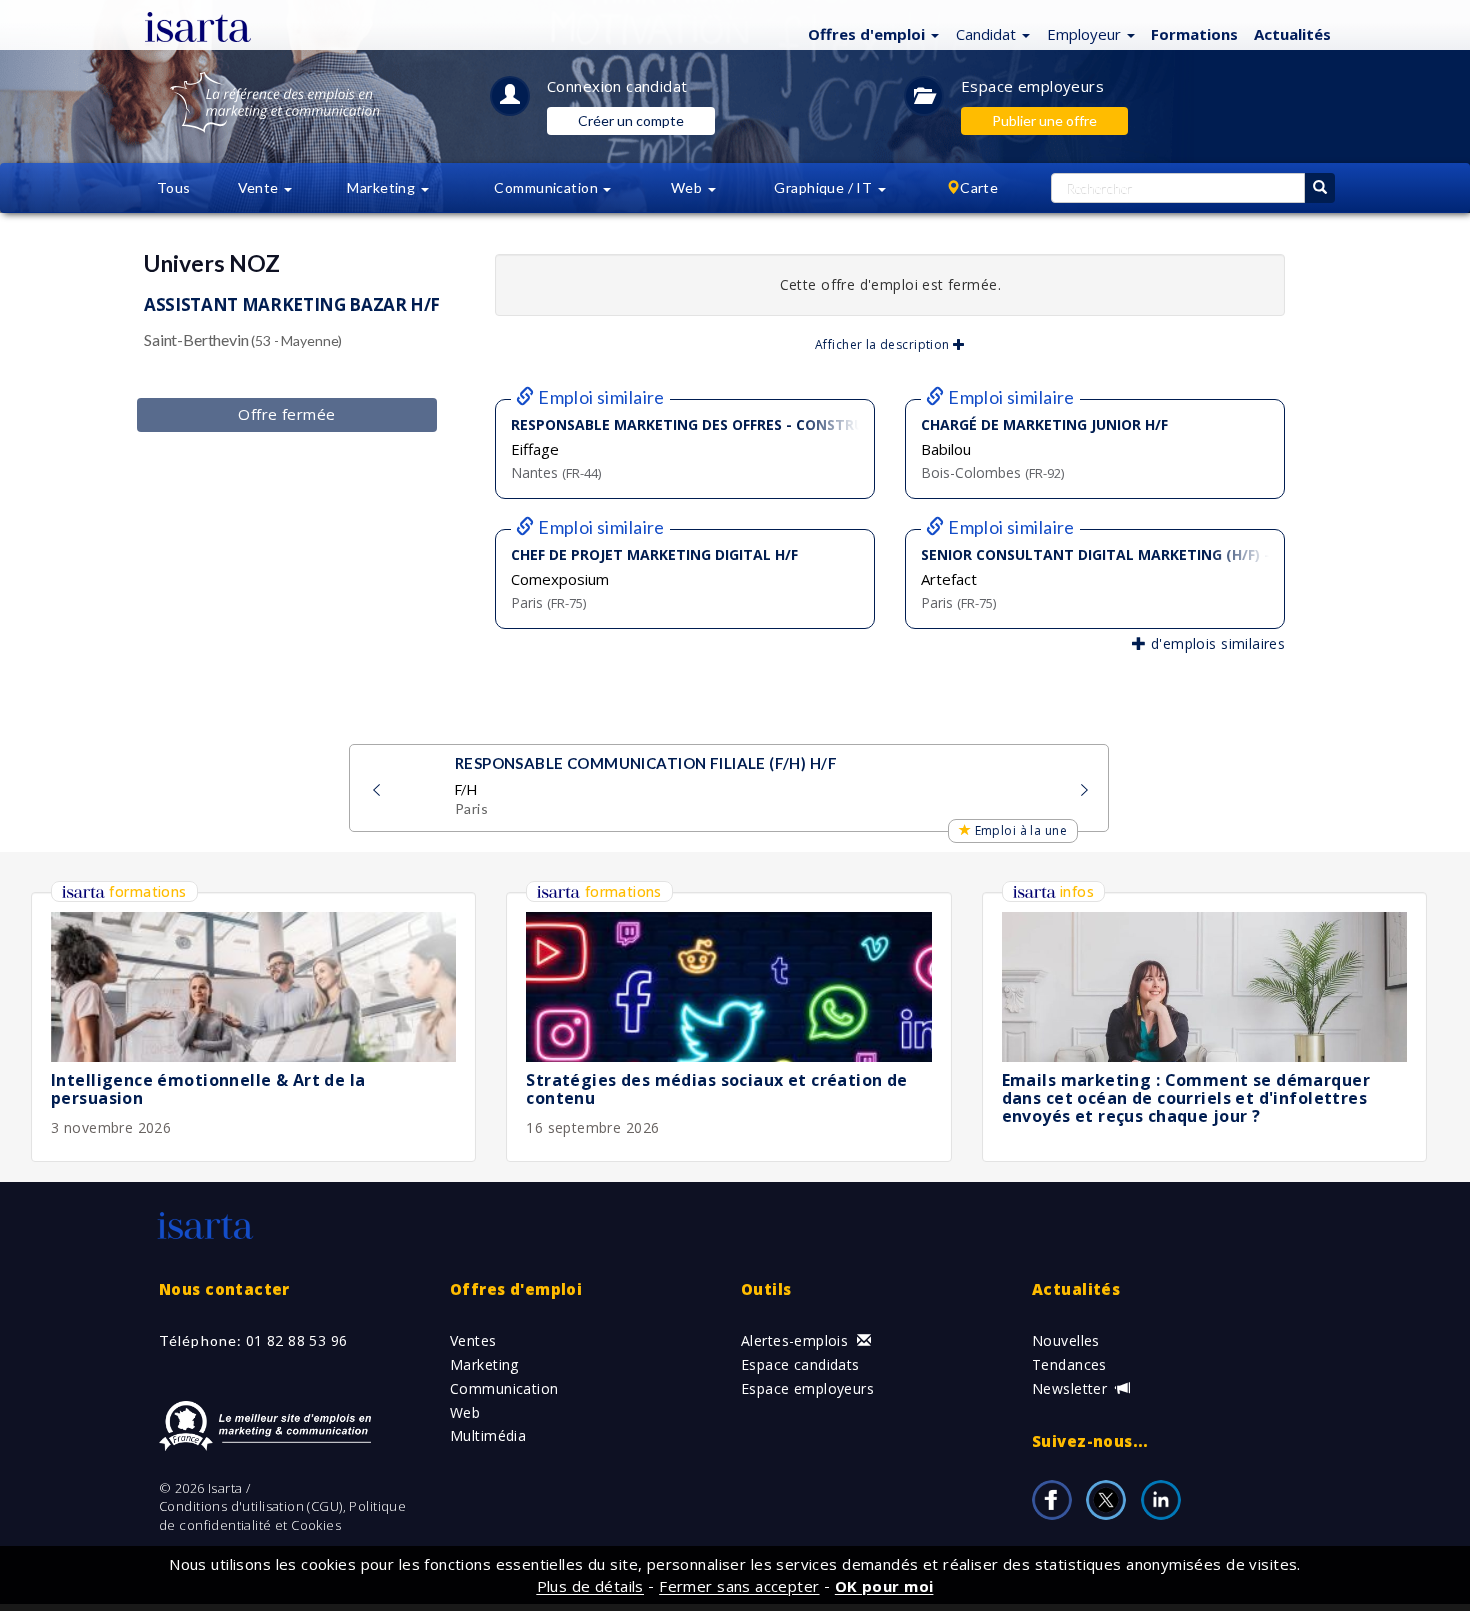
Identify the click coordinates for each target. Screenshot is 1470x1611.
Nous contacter (224, 1289)
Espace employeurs (1032, 86)
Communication (504, 1388)
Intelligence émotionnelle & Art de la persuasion (208, 1089)
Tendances (1069, 1364)
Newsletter (1072, 1388)
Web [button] (688, 187)
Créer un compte (631, 120)
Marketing (484, 1364)
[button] (871, 33)
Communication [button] (547, 187)
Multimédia (488, 1435)
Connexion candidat (617, 86)
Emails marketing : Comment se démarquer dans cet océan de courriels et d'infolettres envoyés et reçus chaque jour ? (1186, 1097)
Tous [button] (174, 187)
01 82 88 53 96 (297, 1340)
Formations (1194, 34)
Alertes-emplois (797, 1340)
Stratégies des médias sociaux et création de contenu (716, 1089)
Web (465, 1412)
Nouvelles (1066, 1340)
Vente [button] (260, 187)
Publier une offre (1044, 120)
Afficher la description (884, 344)
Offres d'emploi (516, 1289)
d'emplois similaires (1215, 643)
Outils (766, 1289)
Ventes (473, 1340)
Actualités (1292, 34)
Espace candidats (800, 1364)
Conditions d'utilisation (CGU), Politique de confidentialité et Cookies (282, 1515)
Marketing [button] (382, 187)
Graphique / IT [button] (824, 187)
